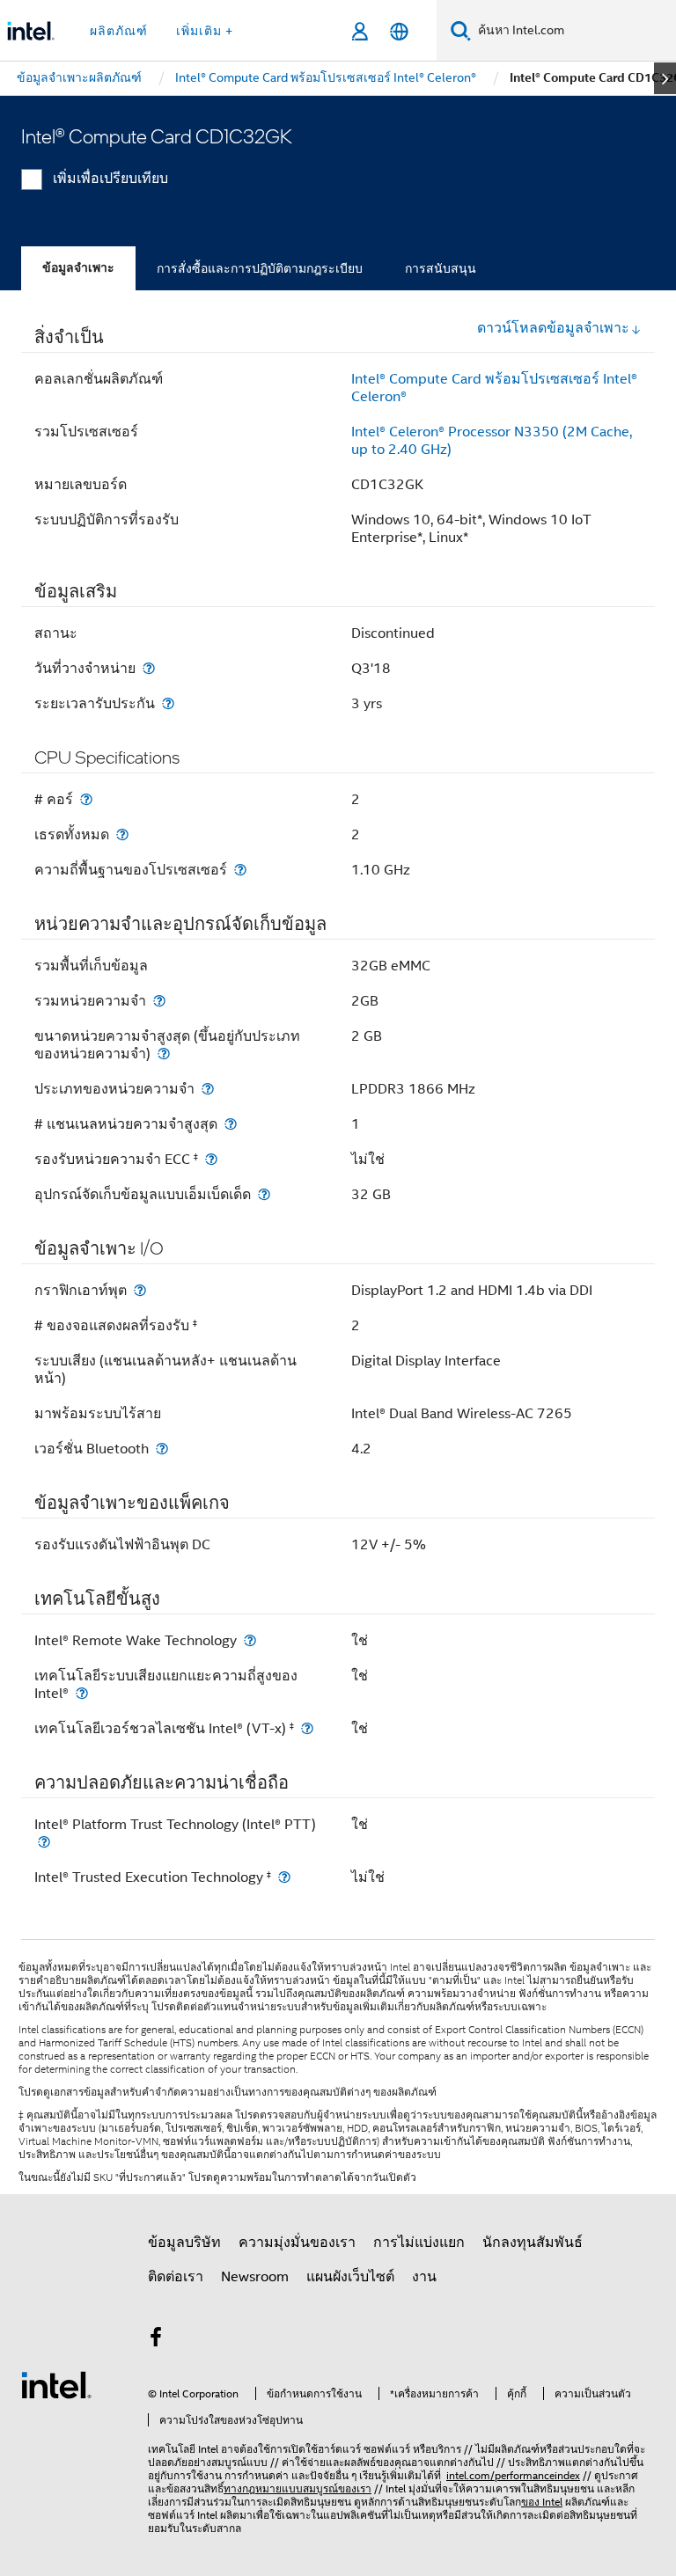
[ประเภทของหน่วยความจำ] (208, 1089)
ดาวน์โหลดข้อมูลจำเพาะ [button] (553, 328)
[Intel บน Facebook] (156, 2340)
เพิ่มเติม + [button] (205, 31)
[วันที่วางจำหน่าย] (149, 668)
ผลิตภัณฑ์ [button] (119, 31)
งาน (424, 2277)
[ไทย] (399, 31)
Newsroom (255, 2277)
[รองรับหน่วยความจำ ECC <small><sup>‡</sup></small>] (211, 1159)
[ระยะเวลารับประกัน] (168, 703)
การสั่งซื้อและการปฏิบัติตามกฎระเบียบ (260, 268)
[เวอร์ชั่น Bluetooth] (162, 1449)
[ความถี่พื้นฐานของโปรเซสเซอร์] (240, 870)
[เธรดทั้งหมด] (122, 834)
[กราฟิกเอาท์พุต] (140, 1290)
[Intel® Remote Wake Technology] (250, 1640)
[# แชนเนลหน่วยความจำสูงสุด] (231, 1124)
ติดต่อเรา (176, 2277)
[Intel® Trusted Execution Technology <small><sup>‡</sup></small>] (284, 1877)
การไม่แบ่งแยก (419, 2243)
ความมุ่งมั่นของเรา (297, 2243)
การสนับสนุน (441, 268)
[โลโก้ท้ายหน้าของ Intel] (56, 2384)
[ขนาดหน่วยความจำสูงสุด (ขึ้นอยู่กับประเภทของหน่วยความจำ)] (164, 1054)
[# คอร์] (86, 799)
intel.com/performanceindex (513, 2475)
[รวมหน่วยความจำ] (159, 1001)
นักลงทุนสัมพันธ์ (533, 2243)
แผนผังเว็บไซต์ (350, 2277)
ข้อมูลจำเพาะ (78, 268)
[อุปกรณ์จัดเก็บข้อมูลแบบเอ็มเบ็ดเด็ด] (264, 1194)
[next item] (665, 78)
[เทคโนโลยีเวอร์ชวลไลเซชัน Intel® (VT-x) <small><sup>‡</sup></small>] (307, 1728)
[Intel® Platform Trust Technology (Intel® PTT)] (44, 1842)
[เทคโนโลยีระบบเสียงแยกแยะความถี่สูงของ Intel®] (82, 1693)
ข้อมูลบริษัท (184, 2243)
